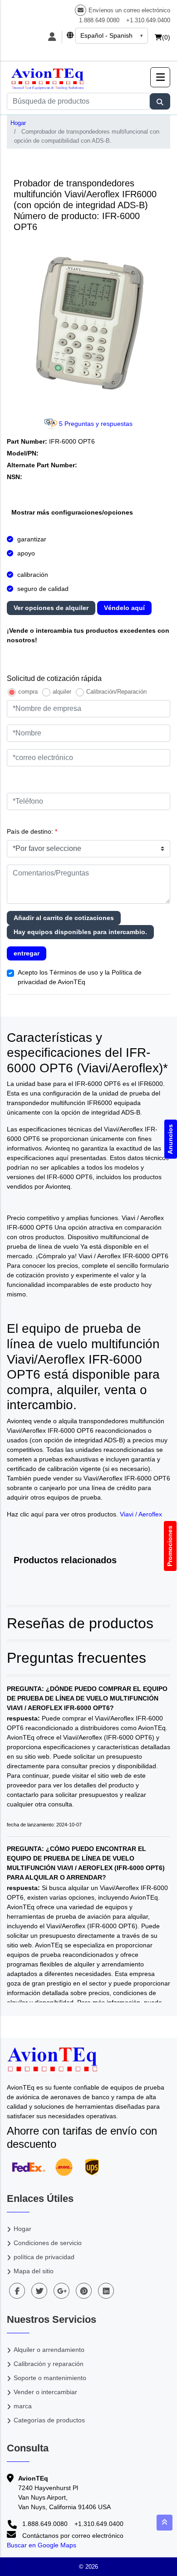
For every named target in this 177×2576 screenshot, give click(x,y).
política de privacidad (44, 2257)
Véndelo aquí (124, 608)
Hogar (18, 123)
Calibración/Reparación (116, 692)
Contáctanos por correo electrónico (72, 2536)
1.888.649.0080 (99, 20)
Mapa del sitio (34, 2271)
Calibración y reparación (49, 2364)
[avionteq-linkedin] (106, 2291)
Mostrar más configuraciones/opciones (72, 512)
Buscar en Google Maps (42, 2545)
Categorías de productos (49, 2420)
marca (23, 2406)
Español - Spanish (106, 35)
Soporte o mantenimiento (50, 2378)
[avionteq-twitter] (39, 2291)
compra (28, 692)
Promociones (170, 1546)
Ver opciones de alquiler (51, 608)
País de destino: (32, 831)
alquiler (62, 692)
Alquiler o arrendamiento (49, 2350)
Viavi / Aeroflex (141, 1514)
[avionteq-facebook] (17, 2291)
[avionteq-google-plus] (61, 2291)
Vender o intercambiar (45, 2392)
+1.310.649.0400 (148, 20)
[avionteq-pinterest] (84, 2291)
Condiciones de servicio (48, 2243)
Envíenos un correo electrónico (129, 10)
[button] (160, 77)
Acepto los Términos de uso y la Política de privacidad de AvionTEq (80, 977)
